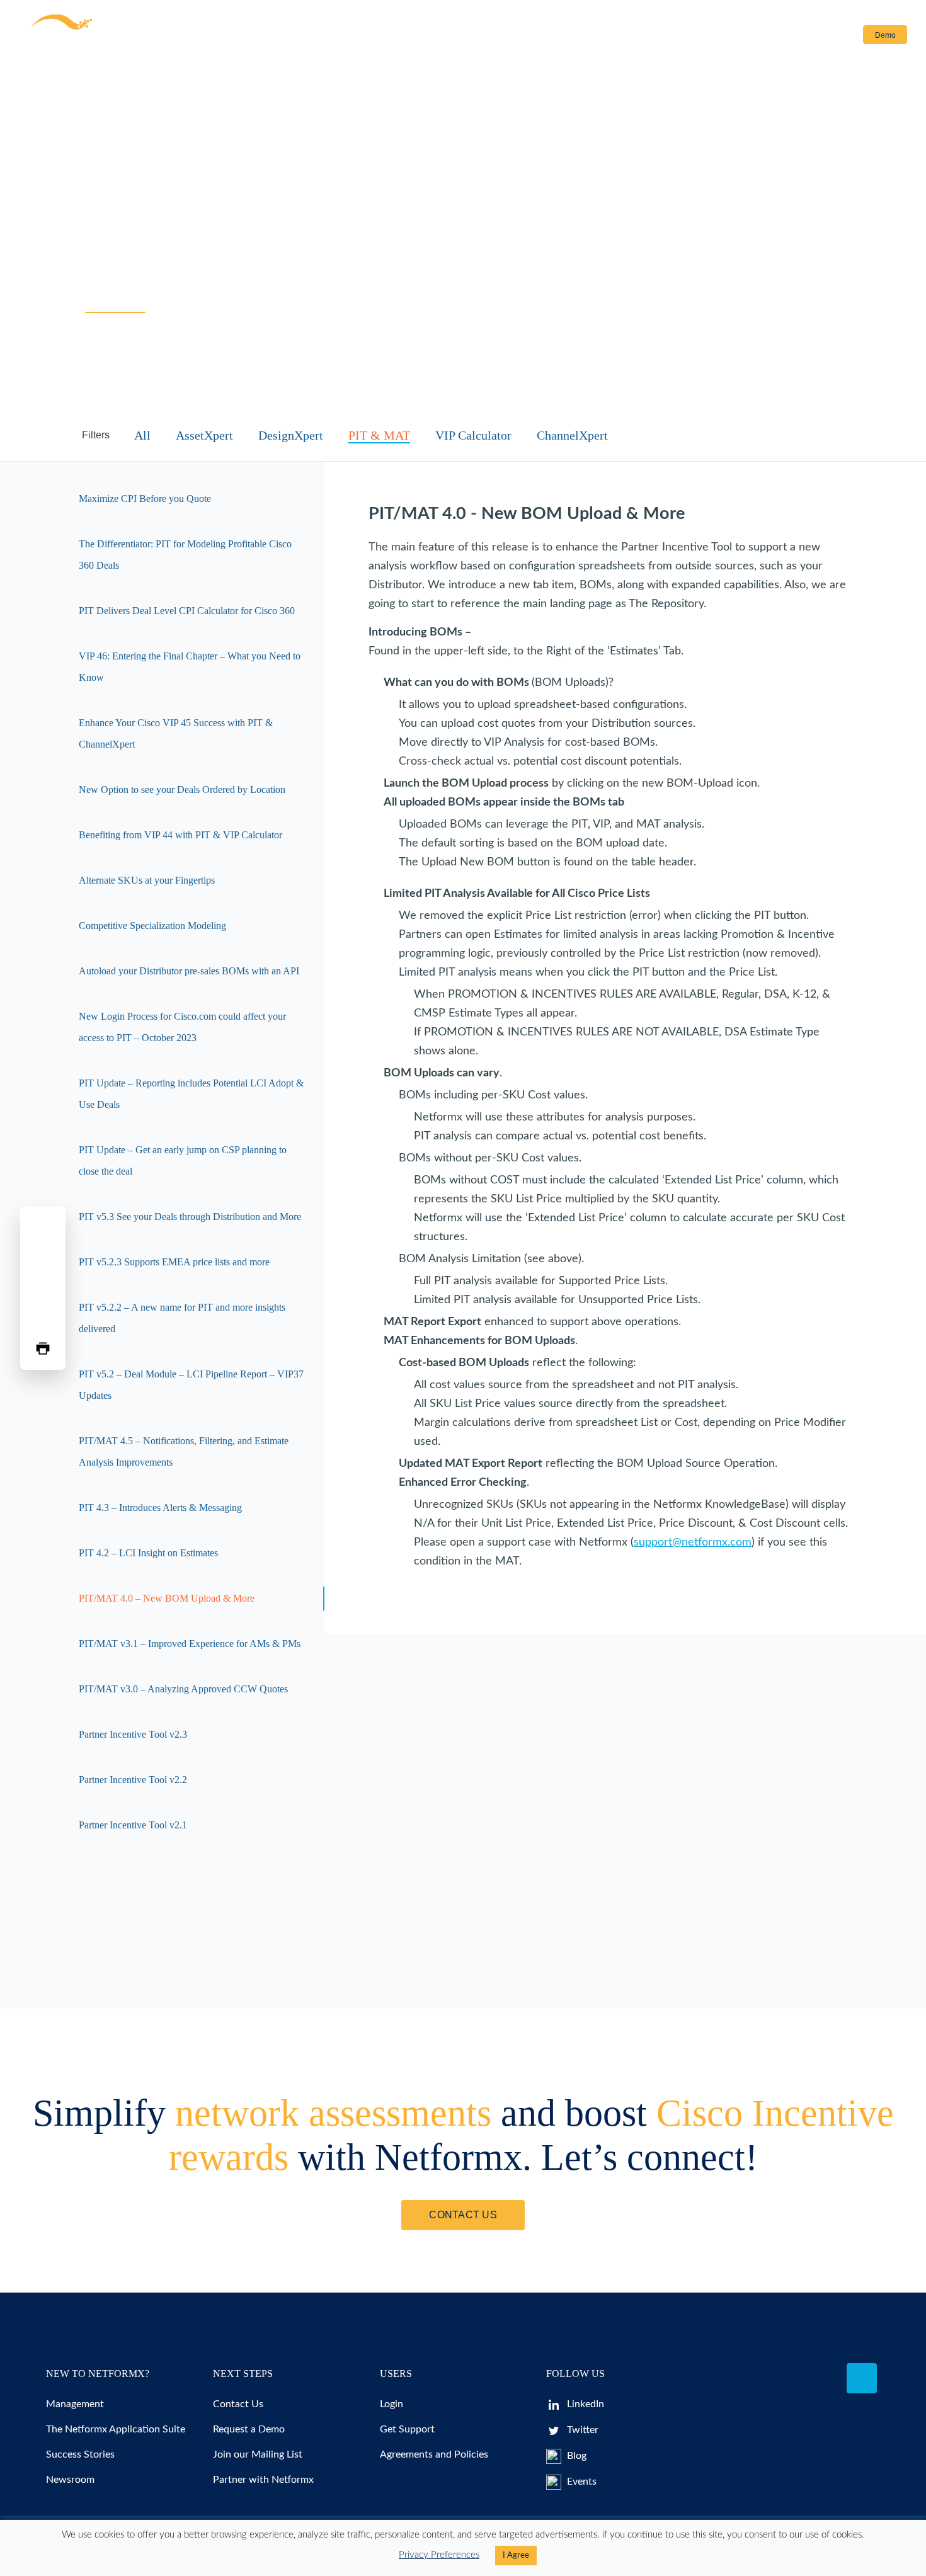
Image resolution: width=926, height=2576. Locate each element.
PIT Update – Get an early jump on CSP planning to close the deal (183, 1160)
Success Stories (80, 2454)
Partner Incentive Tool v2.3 (133, 1734)
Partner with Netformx (263, 2480)
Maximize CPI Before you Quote (145, 499)
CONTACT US (463, 2215)
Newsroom (70, 2480)
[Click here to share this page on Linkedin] (43, 1288)
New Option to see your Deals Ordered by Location (182, 789)
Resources (281, 35)
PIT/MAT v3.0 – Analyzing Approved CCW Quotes (183, 1689)
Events (580, 2482)
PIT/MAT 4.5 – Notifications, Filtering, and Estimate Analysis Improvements (184, 1451)
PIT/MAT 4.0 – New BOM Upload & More (167, 1598)
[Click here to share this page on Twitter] (43, 1258)
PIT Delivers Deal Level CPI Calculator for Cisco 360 (187, 611)
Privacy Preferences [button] (439, 2555)
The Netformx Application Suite (116, 2429)
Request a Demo (249, 2429)
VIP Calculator (473, 435)
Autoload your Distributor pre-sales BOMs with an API (189, 971)
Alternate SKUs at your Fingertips (147, 880)
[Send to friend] (43, 1318)
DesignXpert (291, 435)
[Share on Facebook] (43, 1228)
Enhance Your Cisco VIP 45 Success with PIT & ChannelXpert (176, 733)
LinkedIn (584, 2404)
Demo (885, 35)
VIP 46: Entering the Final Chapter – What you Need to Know (190, 667)
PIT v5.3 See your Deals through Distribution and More (190, 1217)
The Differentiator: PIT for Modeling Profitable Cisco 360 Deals (185, 555)
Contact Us (486, 35)
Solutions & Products (187, 35)
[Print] (43, 1348)
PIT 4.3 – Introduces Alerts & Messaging (160, 1507)
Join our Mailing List (258, 2454)
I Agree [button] (516, 2556)
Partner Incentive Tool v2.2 (133, 1780)
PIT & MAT (379, 435)
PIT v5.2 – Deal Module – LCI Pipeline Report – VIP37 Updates (191, 1385)
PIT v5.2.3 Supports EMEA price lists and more (174, 1262)
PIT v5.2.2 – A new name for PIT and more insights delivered (182, 1318)
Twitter (581, 2430)
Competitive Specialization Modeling (152, 926)
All (142, 435)
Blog (575, 2456)
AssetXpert (204, 435)
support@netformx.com (693, 1542)
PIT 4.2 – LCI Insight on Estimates (148, 1553)
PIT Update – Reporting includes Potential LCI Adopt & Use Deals (191, 1094)
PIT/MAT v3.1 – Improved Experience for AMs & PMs (190, 1644)
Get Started (357, 35)
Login (829, 35)
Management (75, 2404)
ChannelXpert (572, 435)
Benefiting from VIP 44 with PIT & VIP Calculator (180, 835)
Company (414, 35)
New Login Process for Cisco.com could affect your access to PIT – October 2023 (182, 1027)
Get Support (407, 2429)
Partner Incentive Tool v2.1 (133, 1825)
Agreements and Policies (434, 2454)
